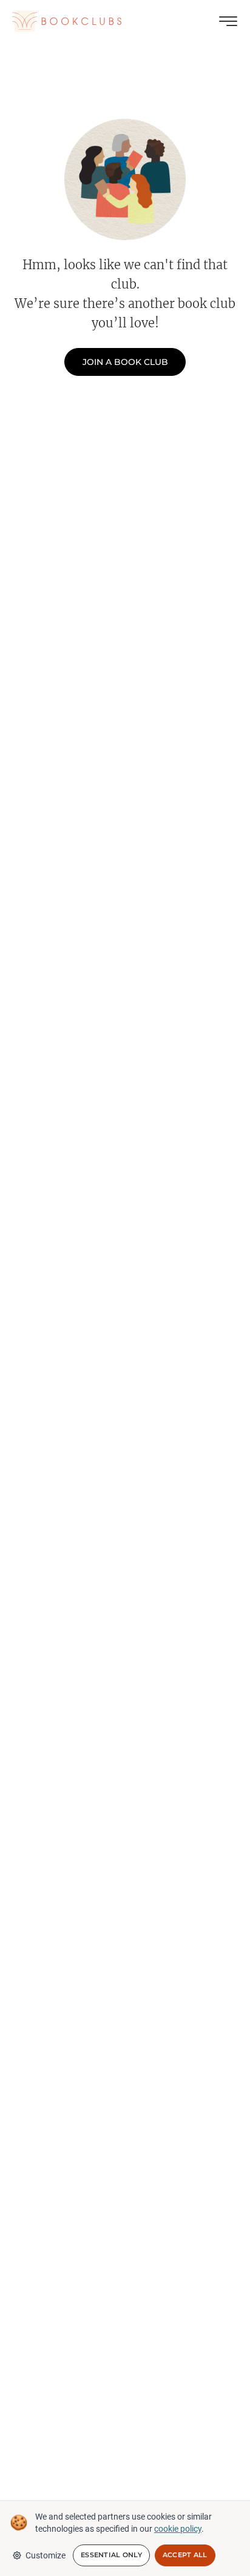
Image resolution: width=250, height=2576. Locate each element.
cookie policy (178, 2529)
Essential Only (111, 2555)
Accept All (185, 2555)
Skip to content (125, 27)
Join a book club (125, 362)
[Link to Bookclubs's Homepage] (67, 21)
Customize (46, 2555)
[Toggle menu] (228, 21)
